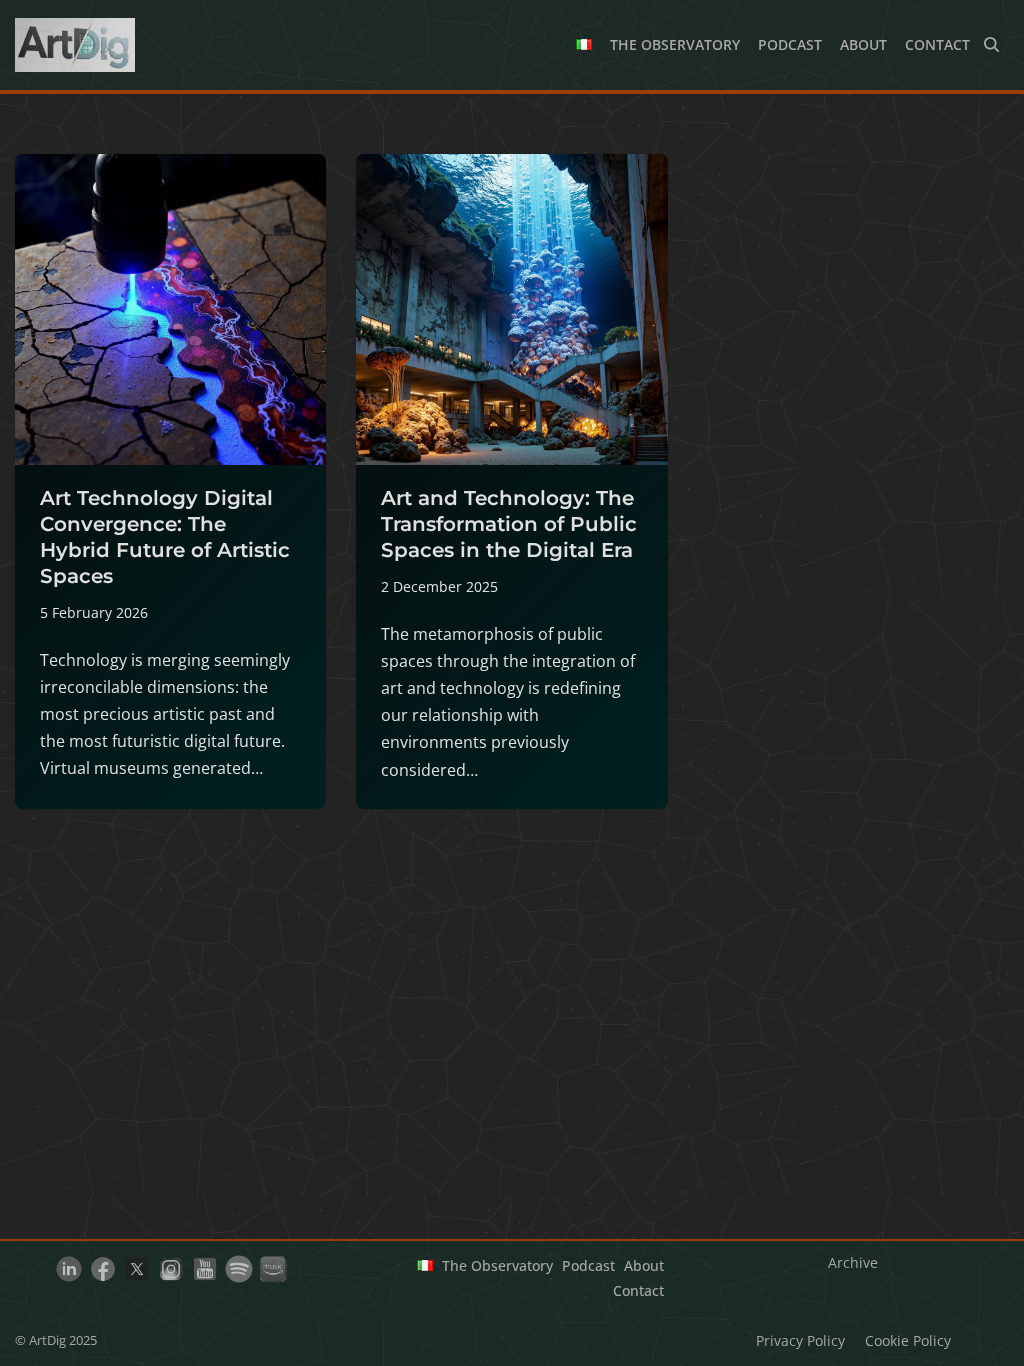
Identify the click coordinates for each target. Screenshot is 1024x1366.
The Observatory (675, 44)
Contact (937, 44)
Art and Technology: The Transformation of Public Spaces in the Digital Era (509, 524)
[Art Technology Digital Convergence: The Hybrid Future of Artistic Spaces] (170, 309)
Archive (853, 1262)
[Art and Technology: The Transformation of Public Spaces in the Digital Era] (511, 309)
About (863, 44)
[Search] (991, 44)
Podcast (790, 44)
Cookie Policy (908, 1340)
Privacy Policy (800, 1340)
